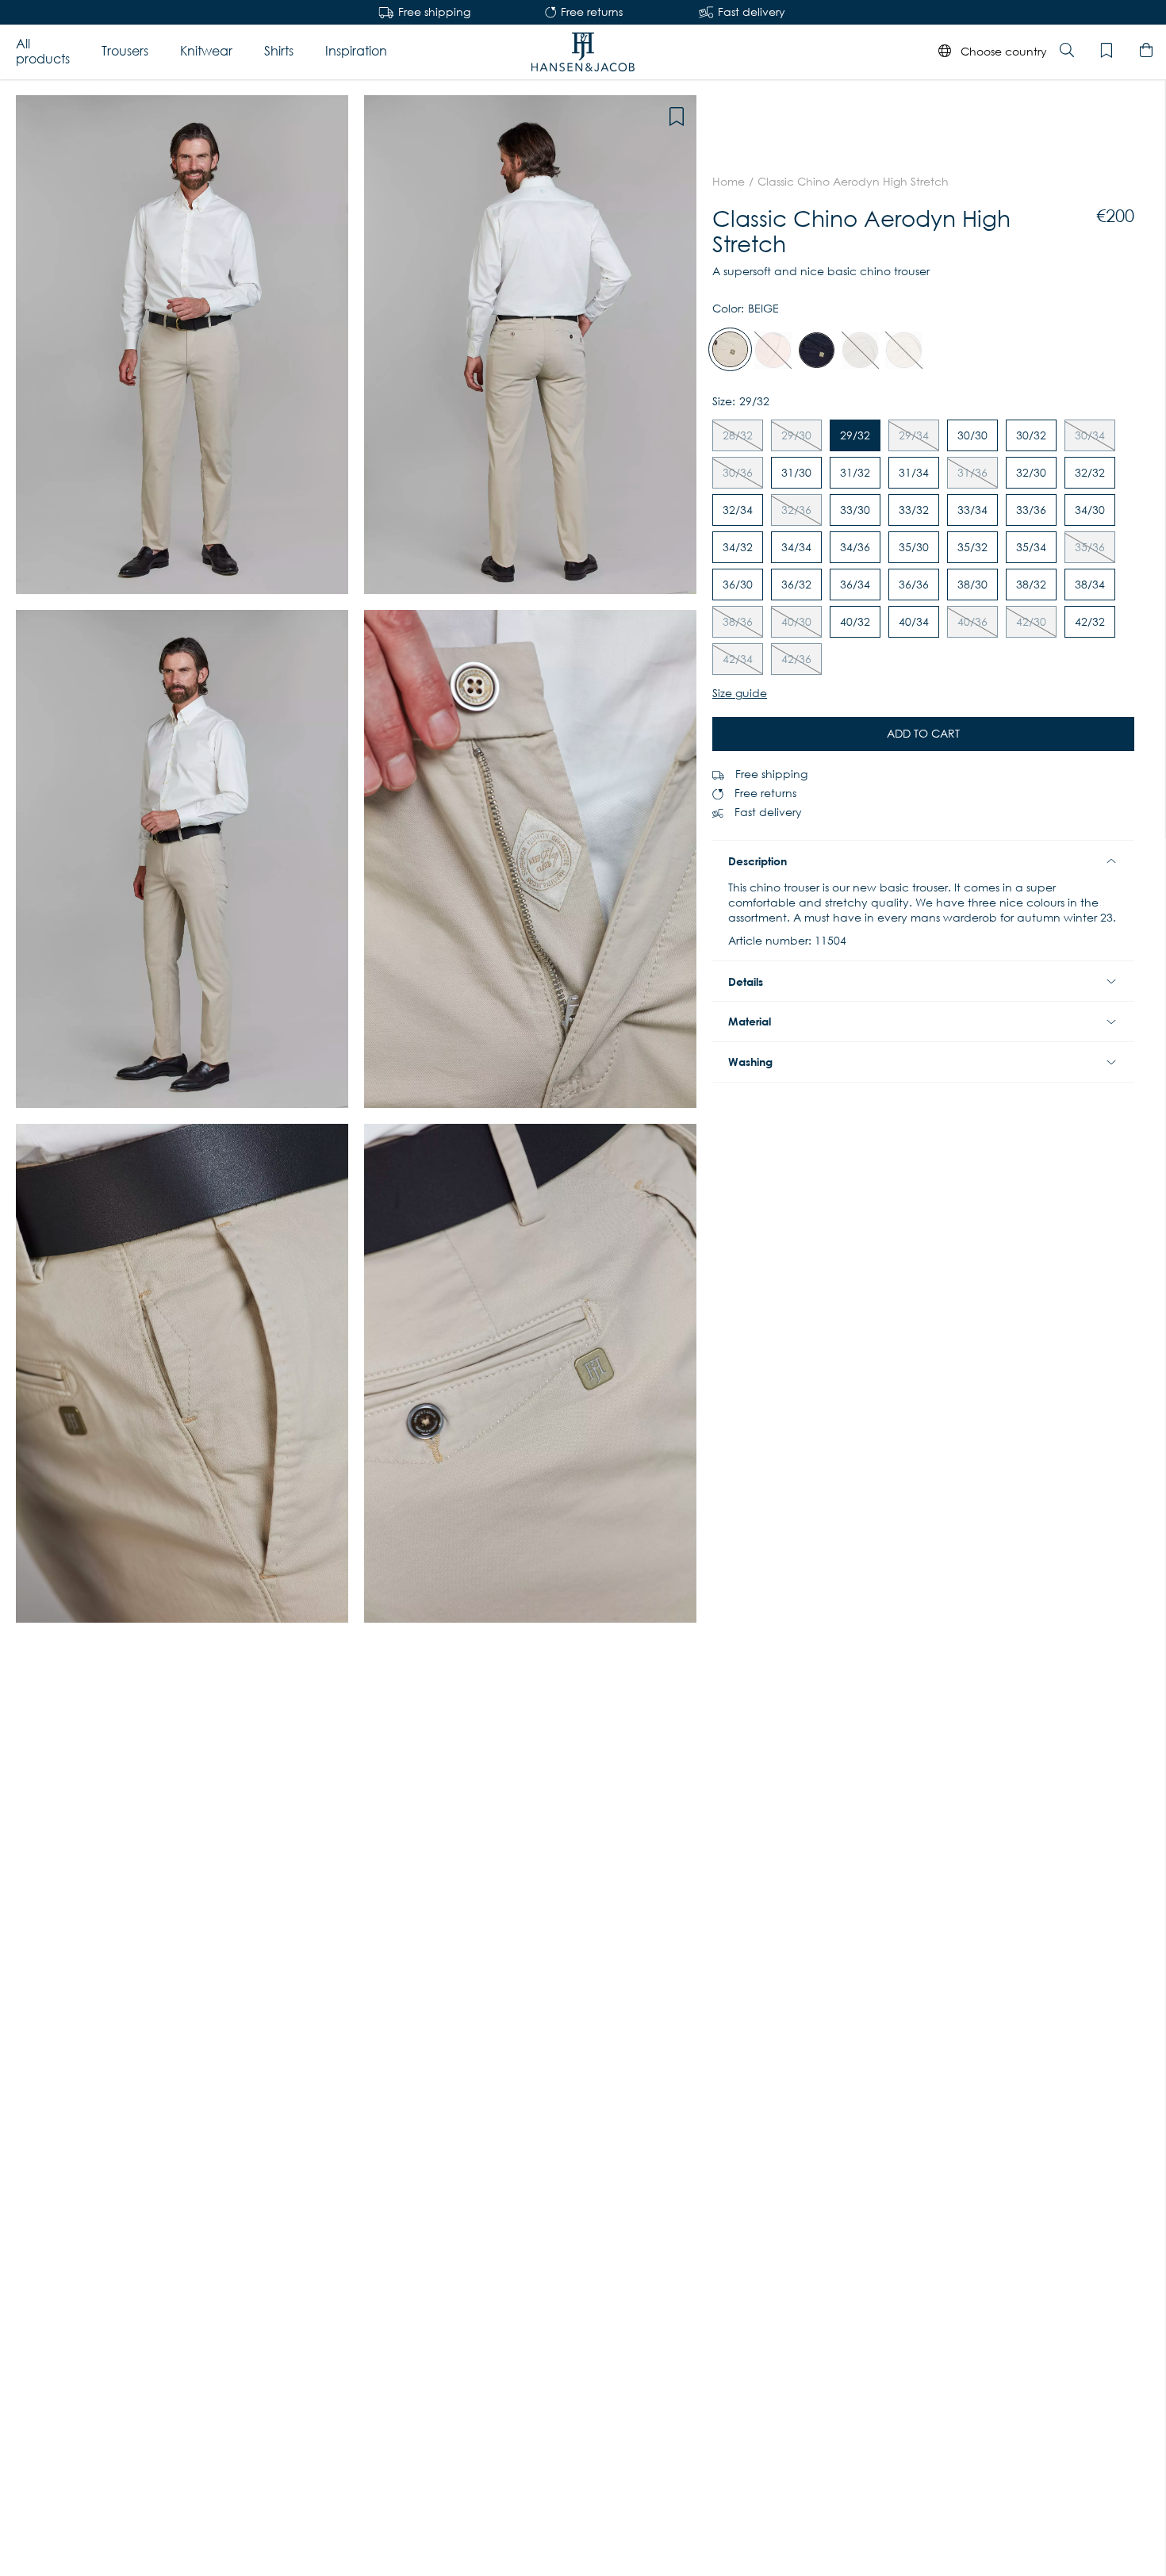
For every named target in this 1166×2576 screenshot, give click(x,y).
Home (729, 182)
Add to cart (923, 734)
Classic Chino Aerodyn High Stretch (853, 182)
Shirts (279, 51)
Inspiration (356, 51)
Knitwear (206, 51)
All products (43, 51)
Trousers (125, 51)
